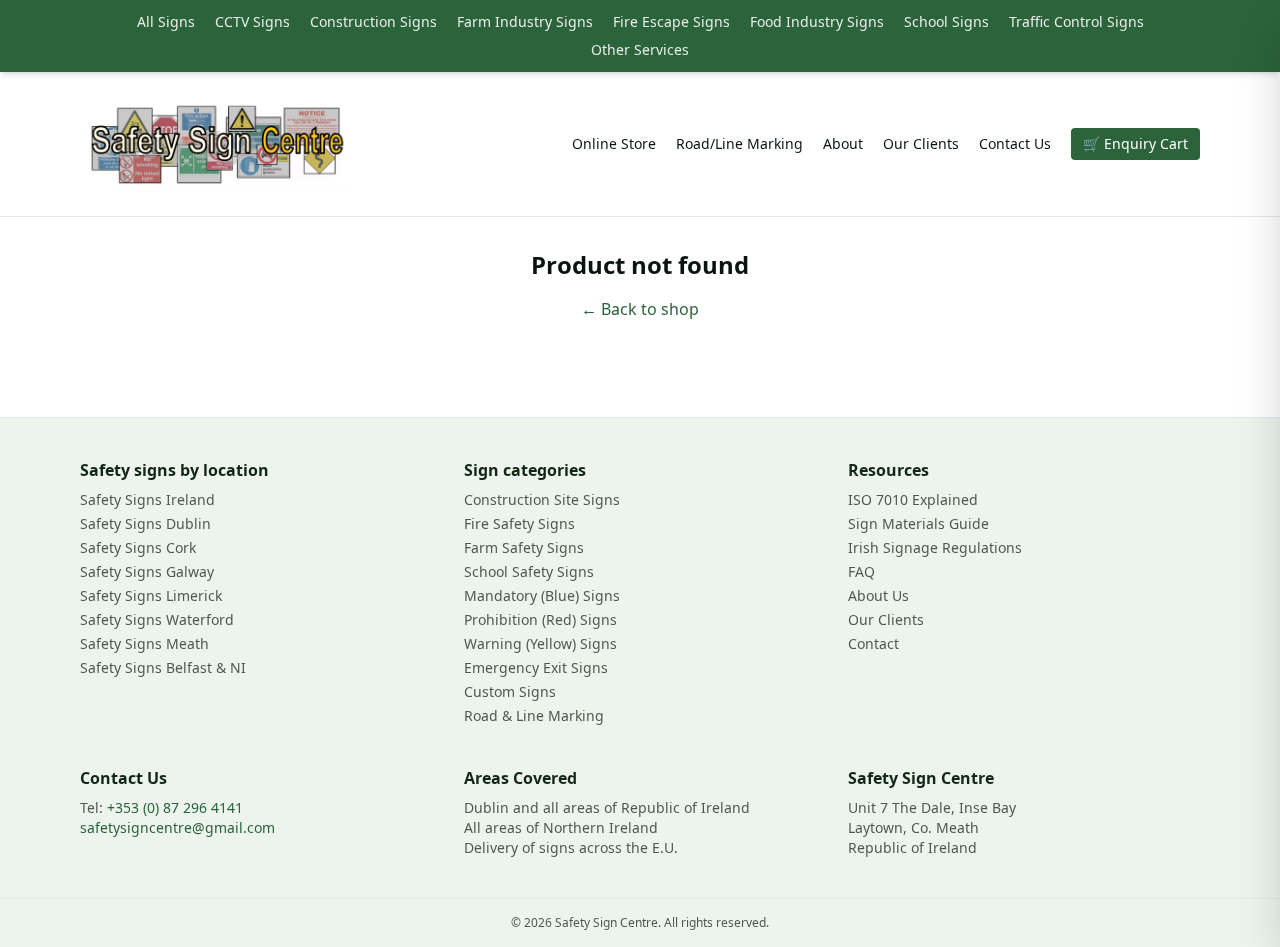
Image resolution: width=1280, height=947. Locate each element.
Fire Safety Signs (519, 523)
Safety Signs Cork (138, 547)
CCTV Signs (252, 21)
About (843, 143)
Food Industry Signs (817, 21)
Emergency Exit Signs (536, 667)
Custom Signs (510, 691)
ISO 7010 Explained (913, 499)
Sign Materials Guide (918, 523)
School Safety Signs (529, 571)
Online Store (614, 143)
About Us (878, 595)
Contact (873, 643)
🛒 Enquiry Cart (1135, 143)
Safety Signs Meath (144, 643)
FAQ (861, 571)
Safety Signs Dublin (145, 523)
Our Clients (921, 143)
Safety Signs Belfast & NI (163, 667)
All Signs (166, 21)
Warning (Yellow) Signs (540, 643)
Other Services (640, 49)
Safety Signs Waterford (157, 619)
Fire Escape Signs (671, 21)
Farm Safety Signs (524, 547)
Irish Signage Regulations (935, 547)
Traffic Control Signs (1076, 21)
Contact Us (1015, 143)
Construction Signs (373, 21)
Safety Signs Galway (147, 571)
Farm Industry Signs (525, 21)
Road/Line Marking (739, 143)
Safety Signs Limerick (151, 595)
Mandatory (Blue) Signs (542, 595)
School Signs (946, 21)
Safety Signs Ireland (147, 499)
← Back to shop (640, 309)
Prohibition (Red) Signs (540, 619)
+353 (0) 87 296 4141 (175, 807)
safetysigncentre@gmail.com (177, 827)
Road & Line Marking (534, 715)
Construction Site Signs (542, 499)
